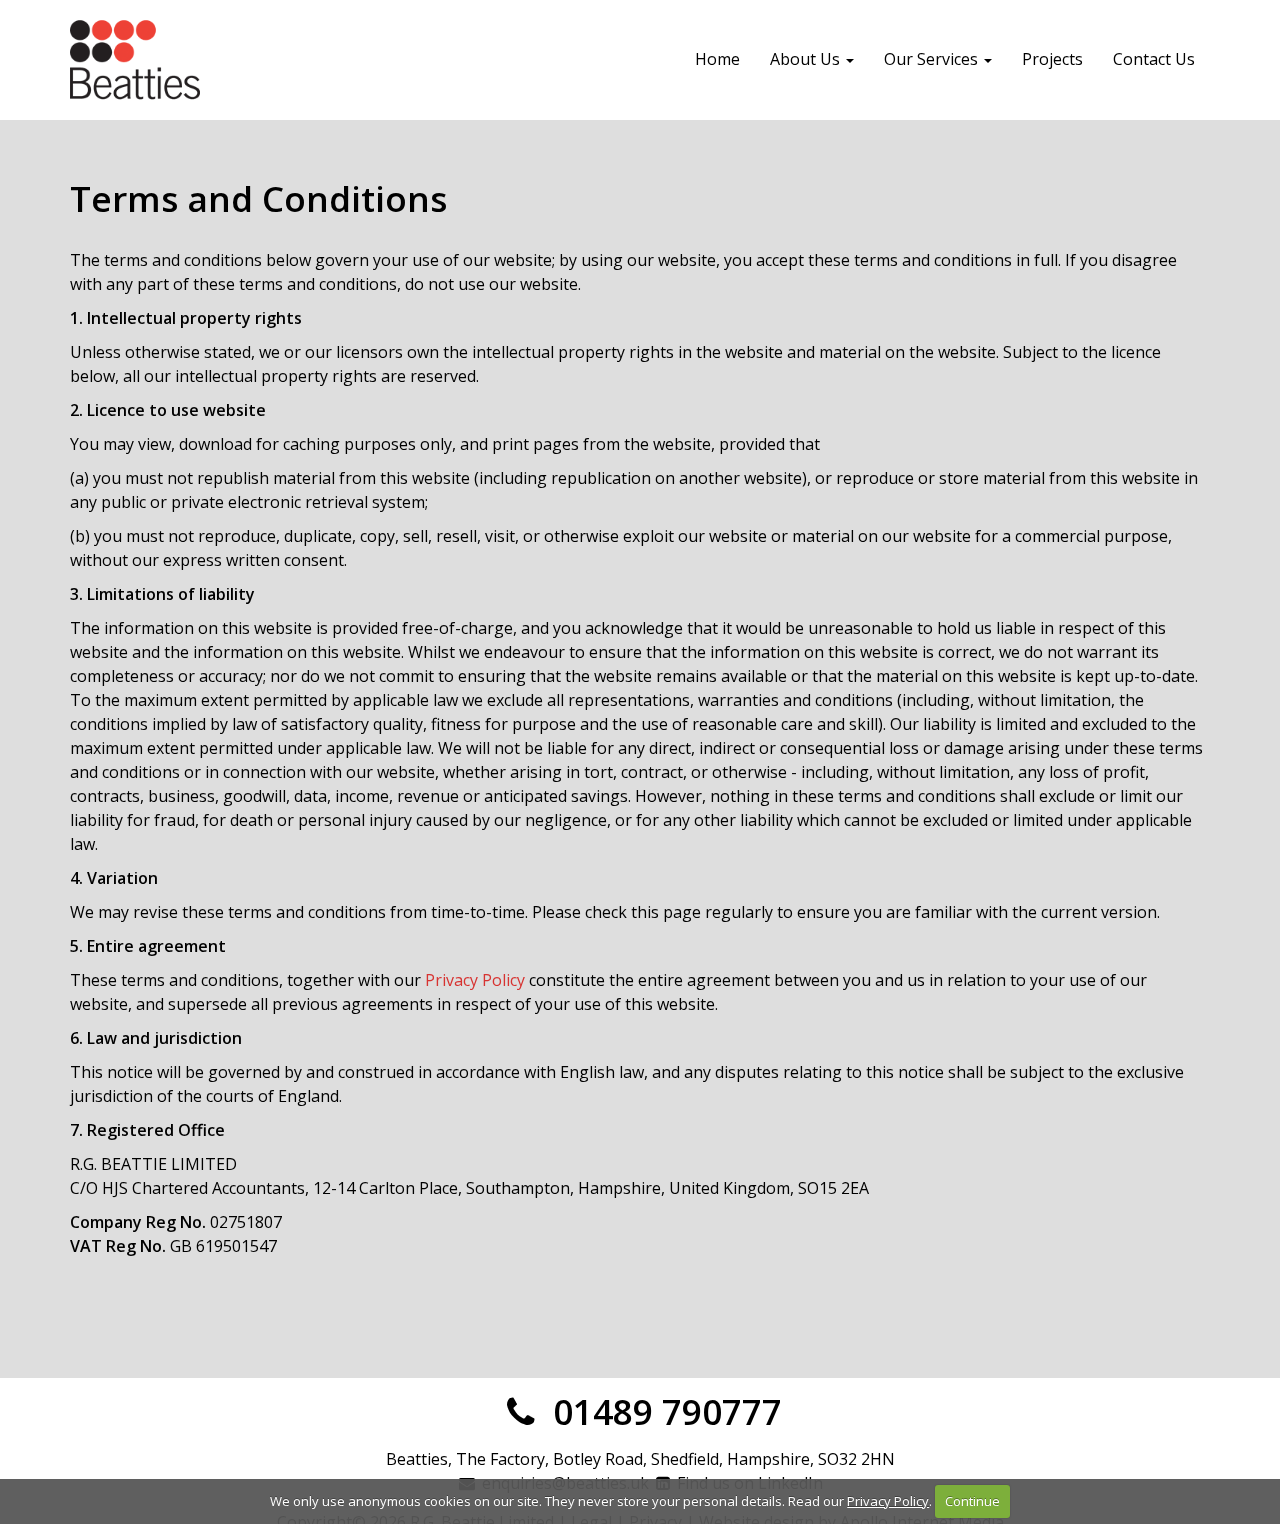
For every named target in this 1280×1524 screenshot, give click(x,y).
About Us (807, 59)
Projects (1052, 59)
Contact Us (1154, 59)
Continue (972, 1501)
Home (717, 59)
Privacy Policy (475, 980)
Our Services (933, 59)
